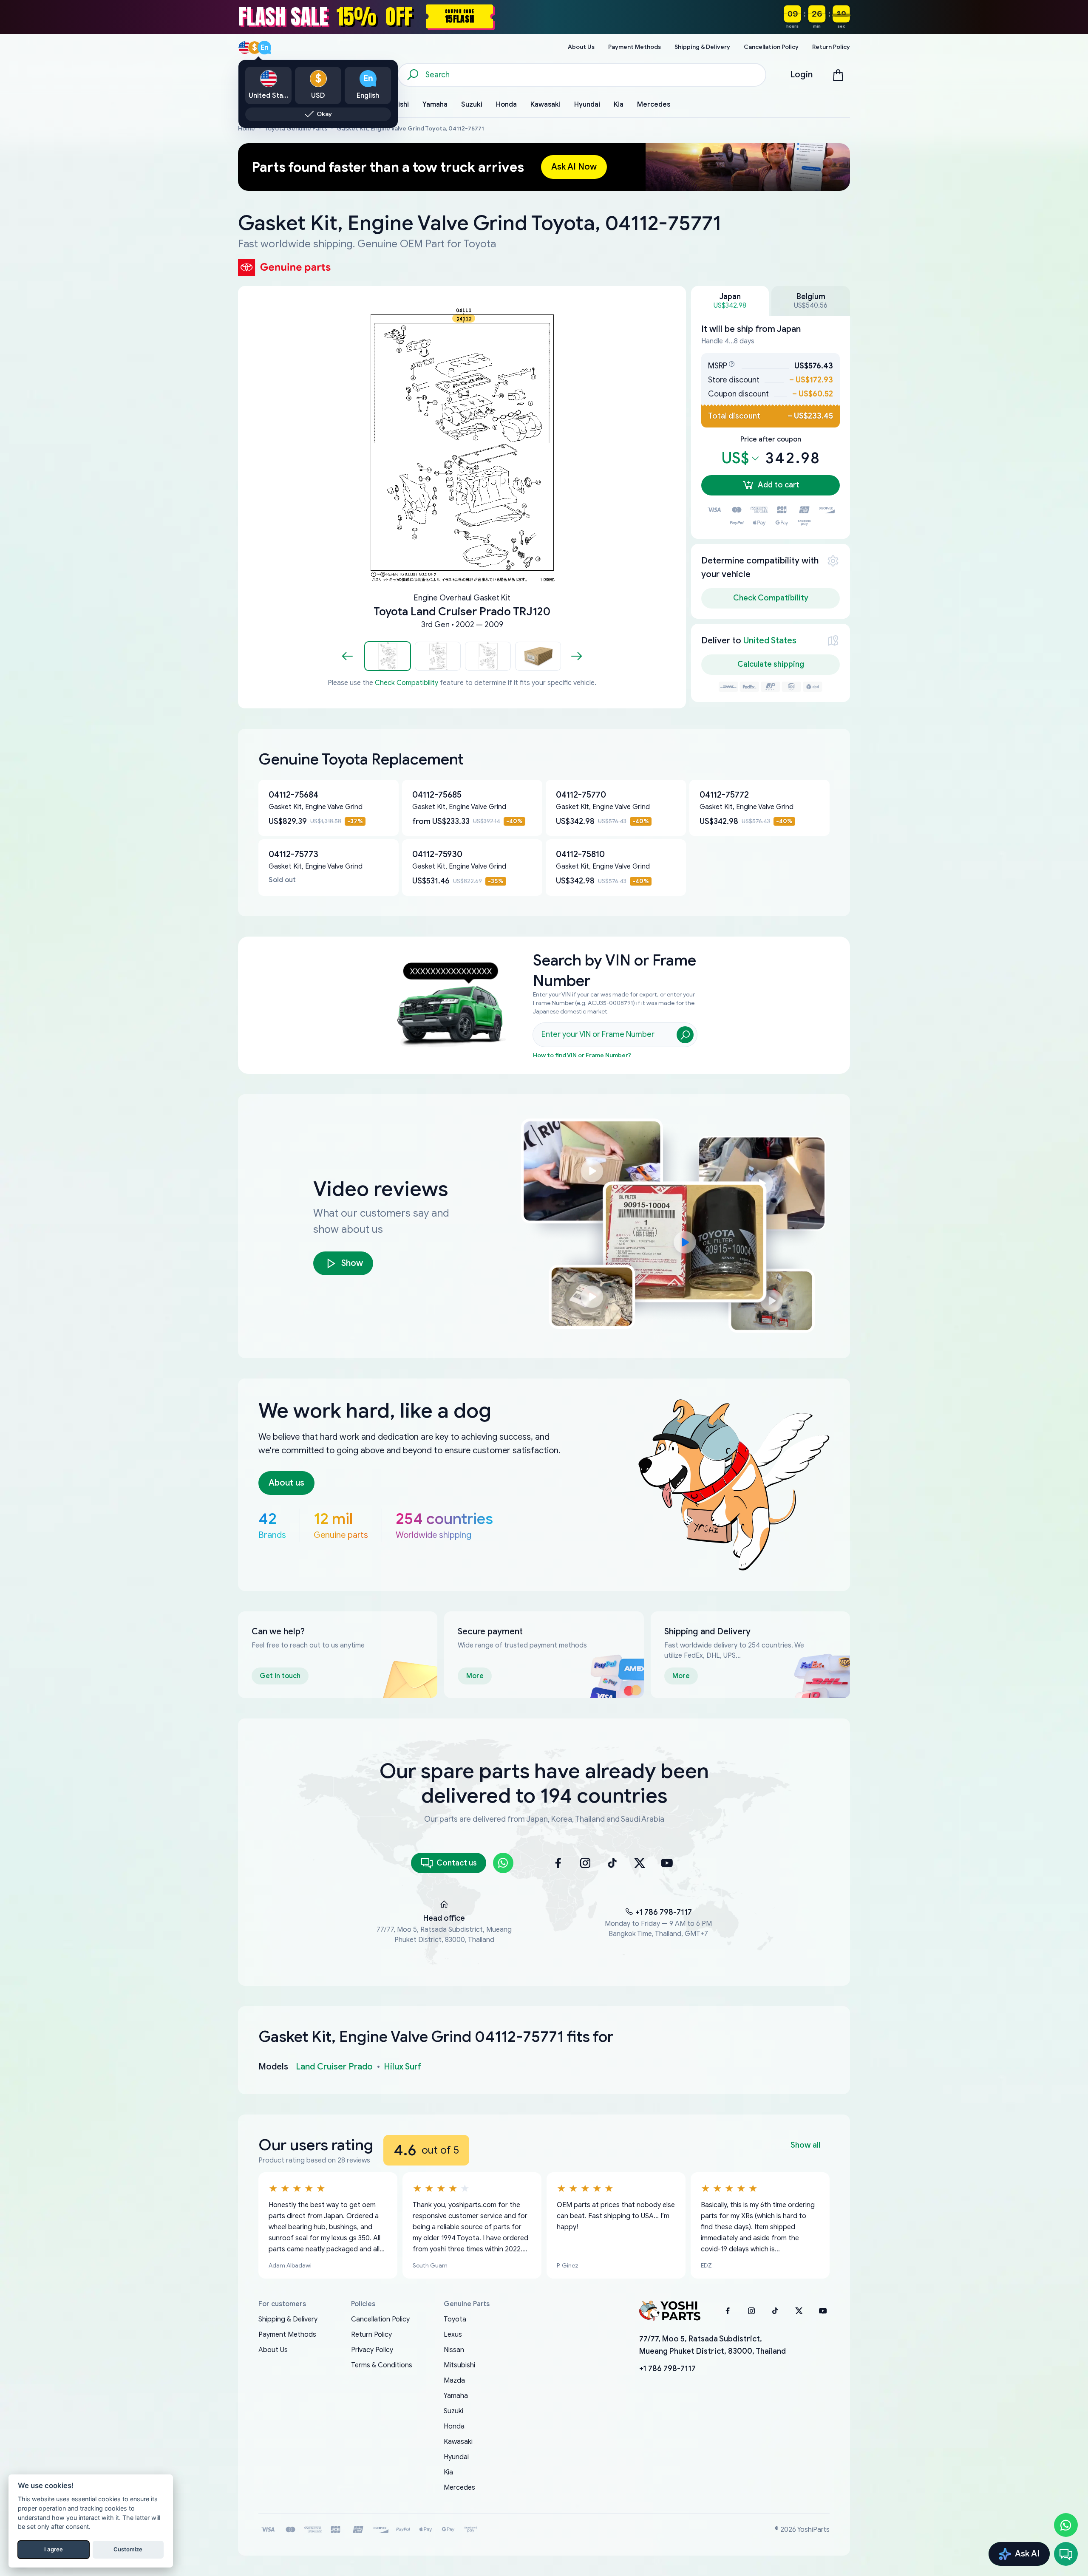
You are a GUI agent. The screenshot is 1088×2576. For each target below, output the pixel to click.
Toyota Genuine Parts (296, 129)
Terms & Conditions (382, 2365)
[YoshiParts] (670, 2311)
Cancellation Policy (380, 2319)
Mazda (454, 2381)
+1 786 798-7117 (664, 1912)
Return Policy (371, 2335)
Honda (454, 2426)
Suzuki (453, 2411)
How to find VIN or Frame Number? (582, 1055)
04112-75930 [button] (437, 854)
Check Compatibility (407, 683)
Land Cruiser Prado (334, 2067)
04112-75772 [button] (724, 795)
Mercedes (459, 2488)
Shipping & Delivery (288, 2319)
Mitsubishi (459, 2365)
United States (770, 641)
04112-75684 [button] (293, 795)
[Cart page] (838, 75)
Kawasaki (458, 2442)
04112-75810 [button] (580, 854)
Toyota (455, 2319)
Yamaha (456, 2396)
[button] (388, 656)
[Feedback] (1066, 2554)
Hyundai (456, 2457)
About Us (273, 2350)
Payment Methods (287, 2335)
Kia (448, 2472)
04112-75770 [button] (581, 795)
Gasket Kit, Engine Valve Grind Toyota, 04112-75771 (410, 129)
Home (246, 129)
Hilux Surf (402, 2067)
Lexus (453, 2335)
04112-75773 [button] (293, 854)
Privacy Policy (372, 2350)
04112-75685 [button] (437, 795)
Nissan (454, 2350)
